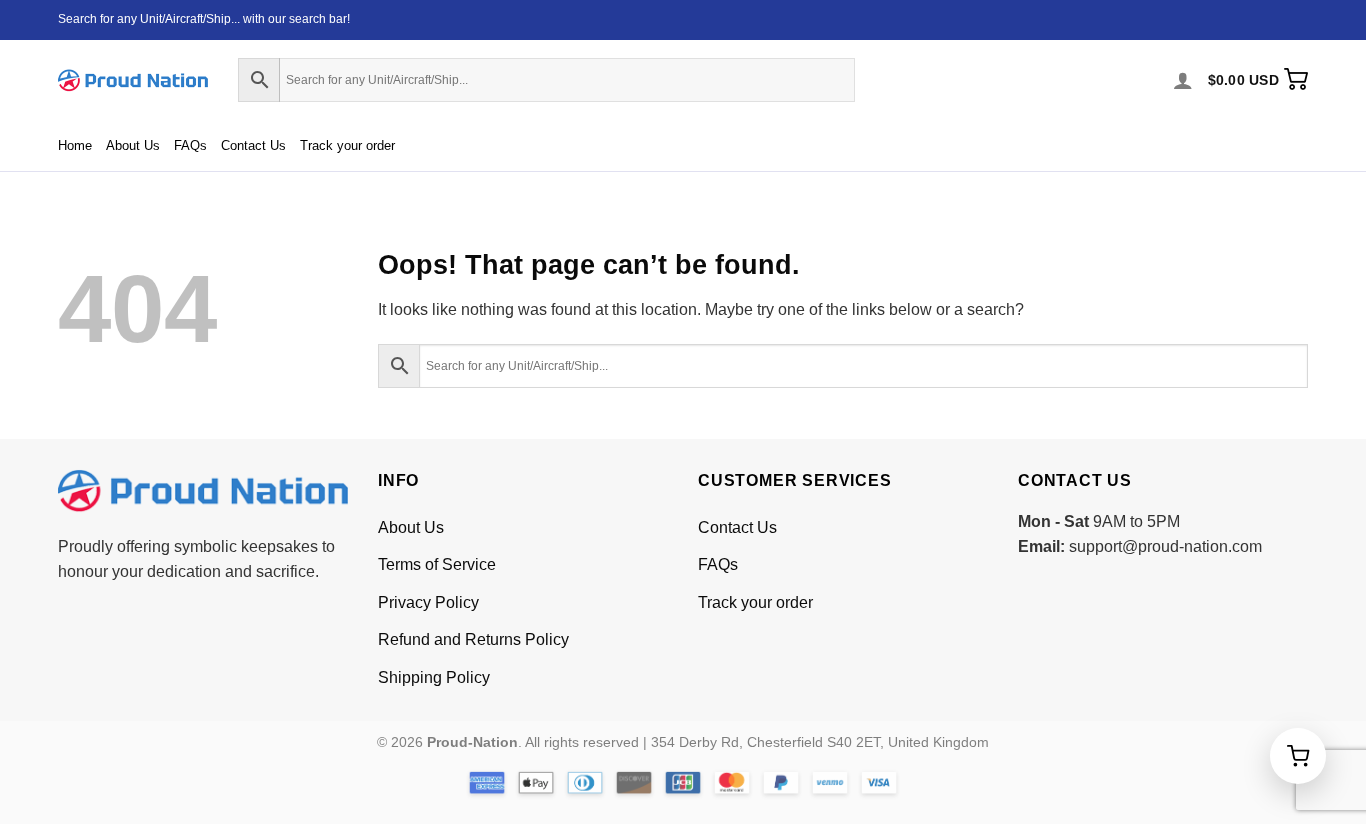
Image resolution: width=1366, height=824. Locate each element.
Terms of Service (437, 564)
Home (75, 145)
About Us (133, 145)
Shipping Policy (434, 677)
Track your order (347, 145)
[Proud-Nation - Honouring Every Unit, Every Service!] (133, 80)
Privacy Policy (428, 602)
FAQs (190, 145)
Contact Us (253, 145)
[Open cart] (1298, 756)
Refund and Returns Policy (473, 639)
